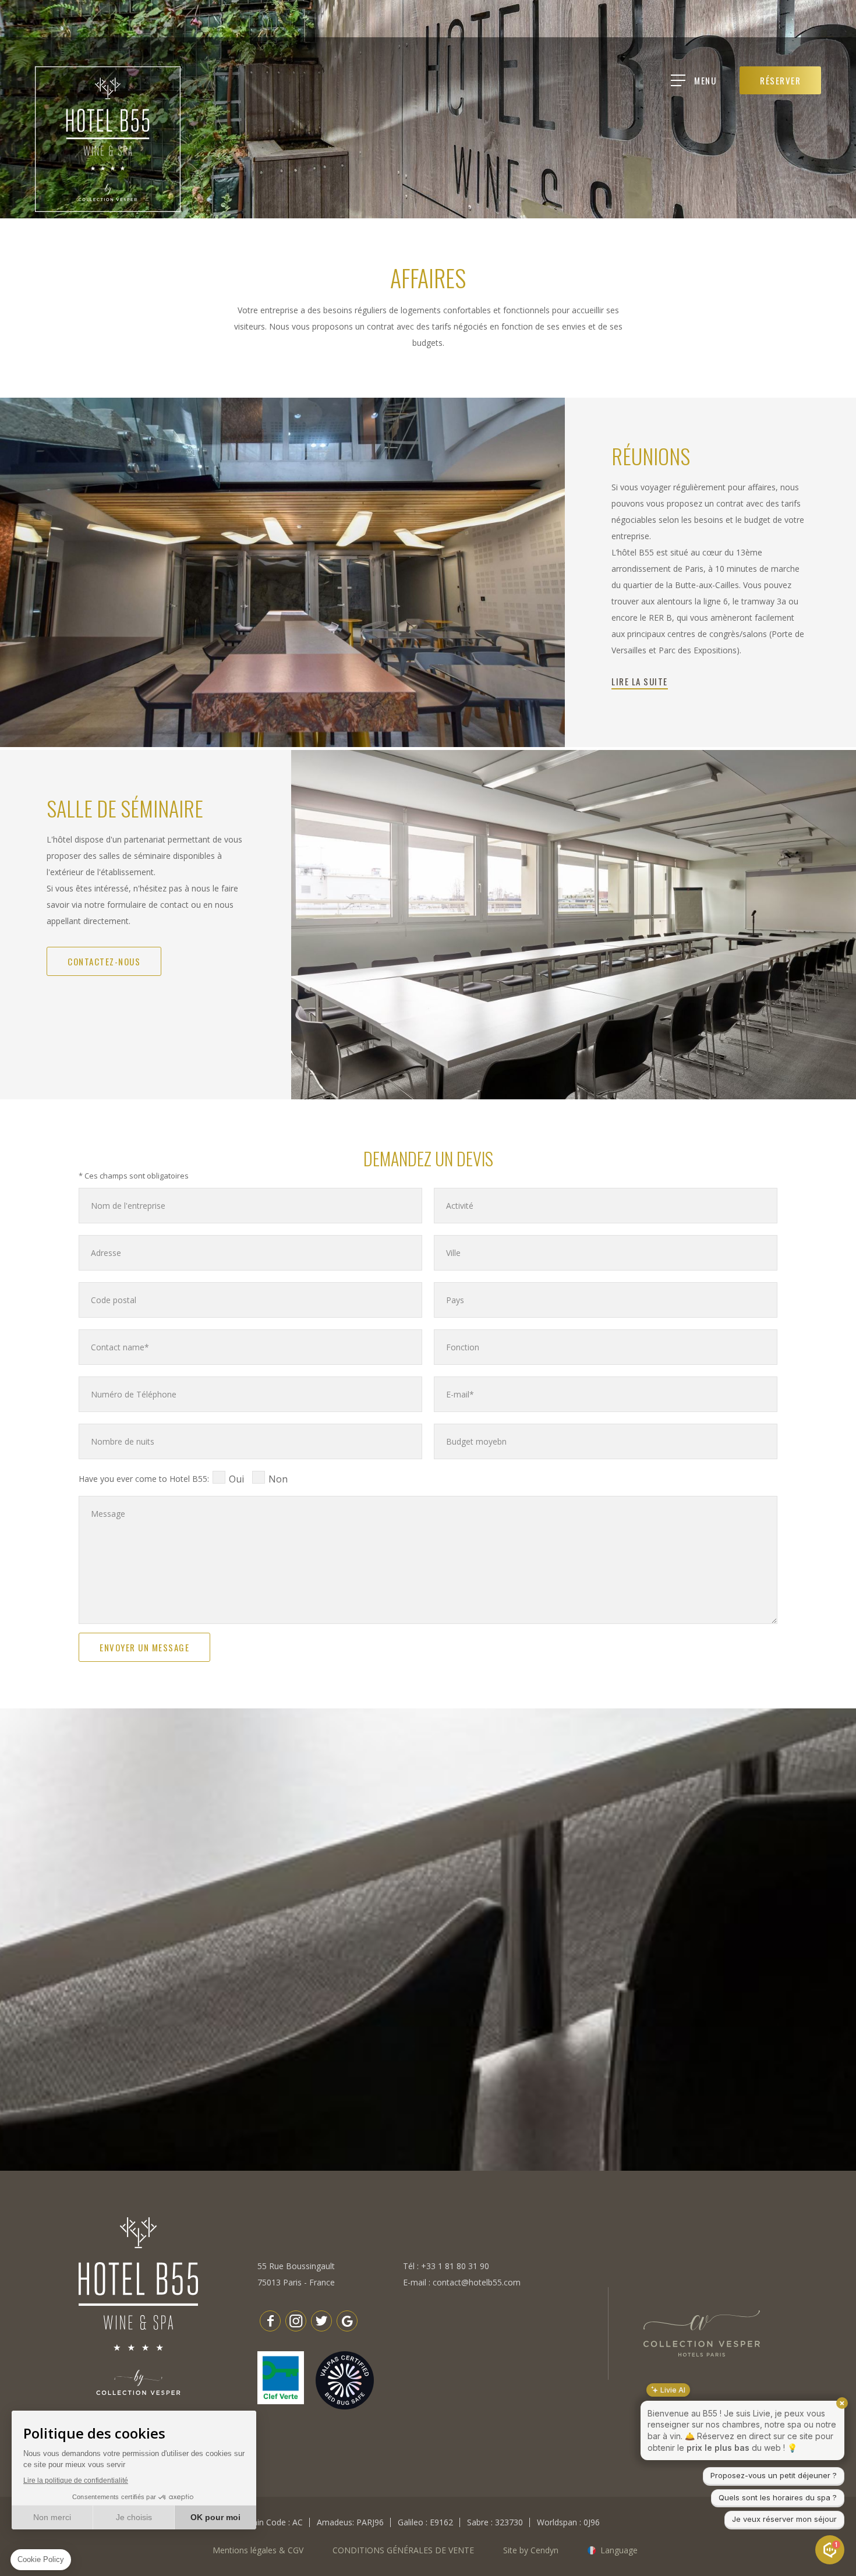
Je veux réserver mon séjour (784, 2519)
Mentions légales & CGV (258, 2550)
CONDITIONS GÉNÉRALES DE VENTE (403, 2550)
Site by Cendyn (531, 2550)
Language (619, 2550)
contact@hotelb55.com (477, 2282)
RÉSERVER (780, 80)
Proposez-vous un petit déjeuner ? (774, 2475)
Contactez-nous (104, 961)
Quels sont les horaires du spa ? (778, 2497)
